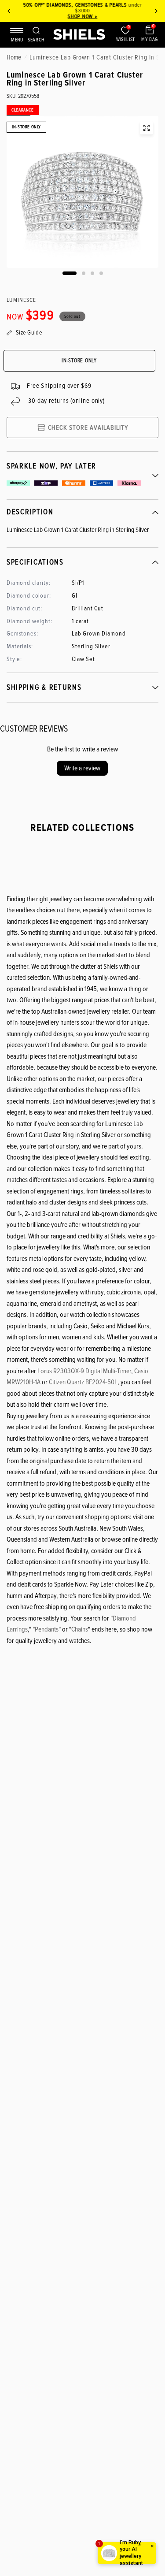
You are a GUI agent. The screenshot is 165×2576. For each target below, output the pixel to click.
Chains (80, 1629)
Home (14, 57)
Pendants (47, 1629)
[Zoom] (147, 128)
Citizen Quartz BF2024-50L (83, 1382)
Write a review (82, 768)
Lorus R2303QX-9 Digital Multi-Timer (84, 1371)
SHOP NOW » (82, 17)
